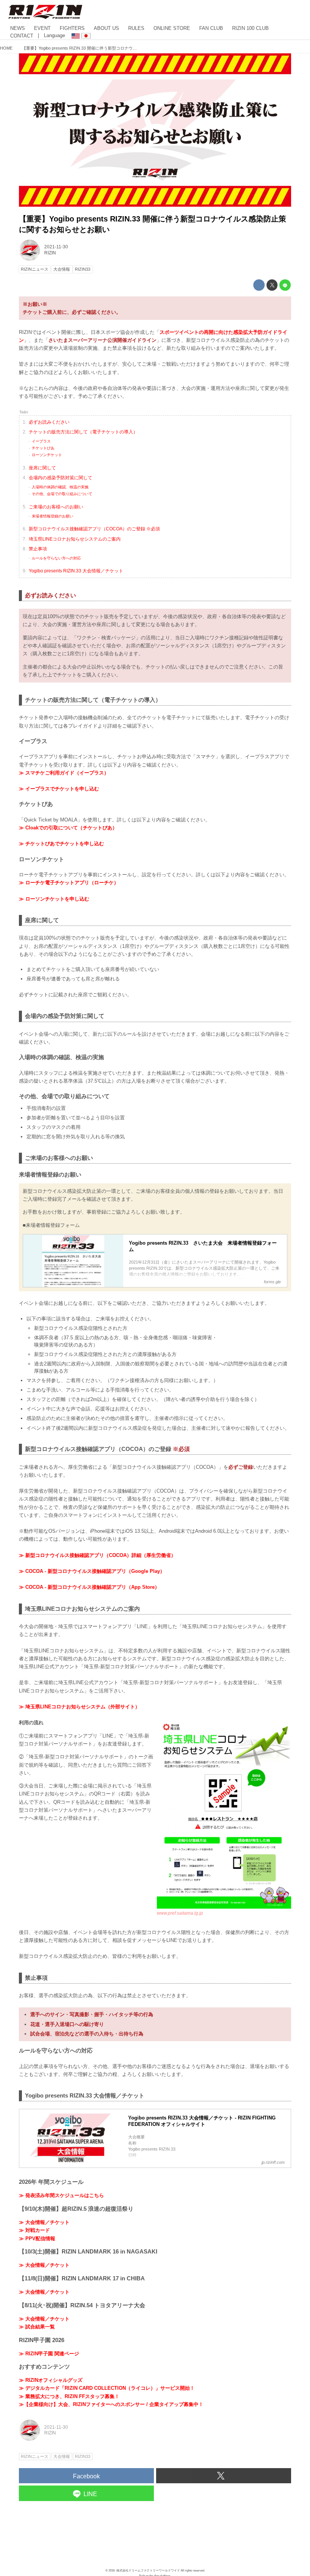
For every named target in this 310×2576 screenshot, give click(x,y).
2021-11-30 (56, 247)
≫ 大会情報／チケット (44, 2222)
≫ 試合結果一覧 (37, 2327)
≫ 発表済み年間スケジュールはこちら (61, 2195)
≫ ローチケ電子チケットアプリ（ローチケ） (69, 883)
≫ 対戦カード (34, 2230)
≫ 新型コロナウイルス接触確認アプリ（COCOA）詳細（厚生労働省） (97, 1555)
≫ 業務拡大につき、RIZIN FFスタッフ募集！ (69, 2396)
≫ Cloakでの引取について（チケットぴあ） (68, 828)
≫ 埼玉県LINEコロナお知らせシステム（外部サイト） (79, 1707)
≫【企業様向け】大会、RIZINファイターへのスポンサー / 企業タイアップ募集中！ (111, 2404)
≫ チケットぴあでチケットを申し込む (61, 844)
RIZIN (50, 253)
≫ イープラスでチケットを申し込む (59, 789)
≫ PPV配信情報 (37, 2239)
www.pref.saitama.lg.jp (180, 1913)
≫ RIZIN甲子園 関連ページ (49, 2354)
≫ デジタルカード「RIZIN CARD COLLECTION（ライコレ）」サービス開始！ (107, 2388)
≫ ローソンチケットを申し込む (54, 899)
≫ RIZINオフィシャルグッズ (51, 2380)
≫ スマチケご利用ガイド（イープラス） (64, 773)
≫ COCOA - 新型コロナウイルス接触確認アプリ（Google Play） (92, 1571)
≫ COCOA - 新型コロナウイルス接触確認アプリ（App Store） (89, 1587)
